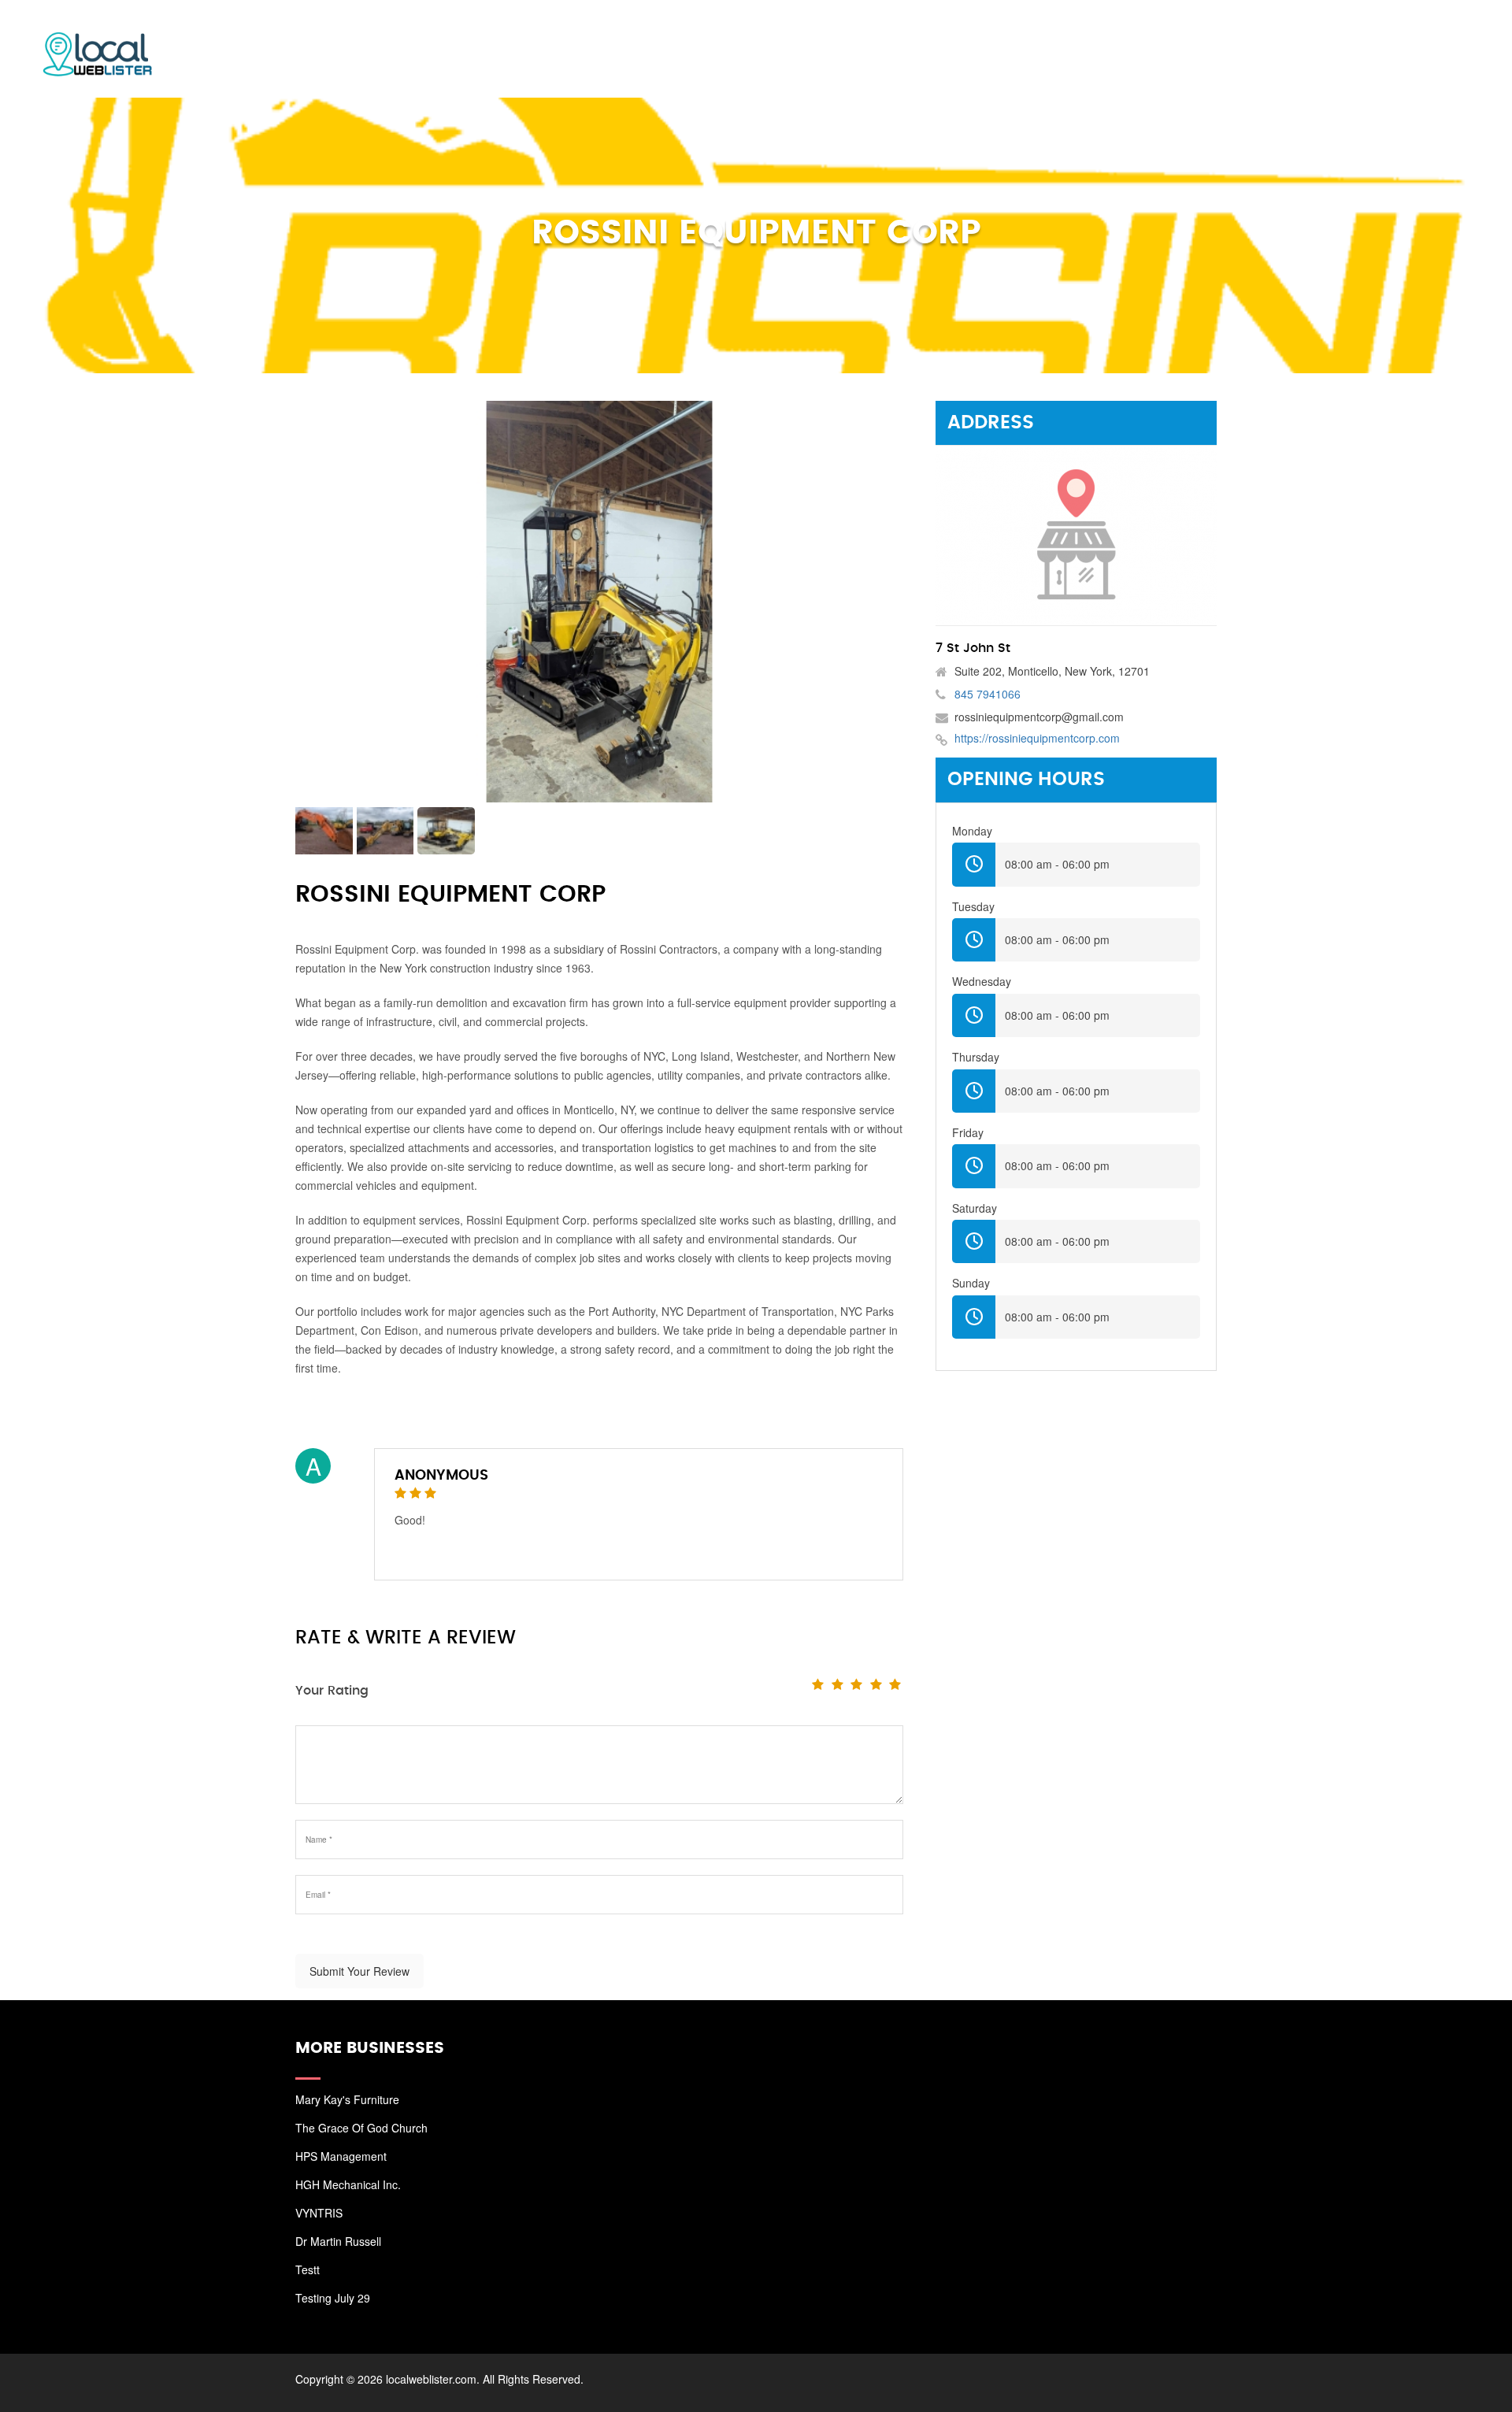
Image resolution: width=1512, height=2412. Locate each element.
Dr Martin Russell (338, 2241)
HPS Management (341, 2156)
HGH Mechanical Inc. (348, 2184)
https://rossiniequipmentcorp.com (1037, 738)
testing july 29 (333, 2298)
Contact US (1441, 31)
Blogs (1360, 31)
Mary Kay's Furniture (347, 2099)
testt (308, 2269)
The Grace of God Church (361, 2128)
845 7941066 (988, 694)
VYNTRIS (319, 2213)
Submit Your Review (359, 1971)
